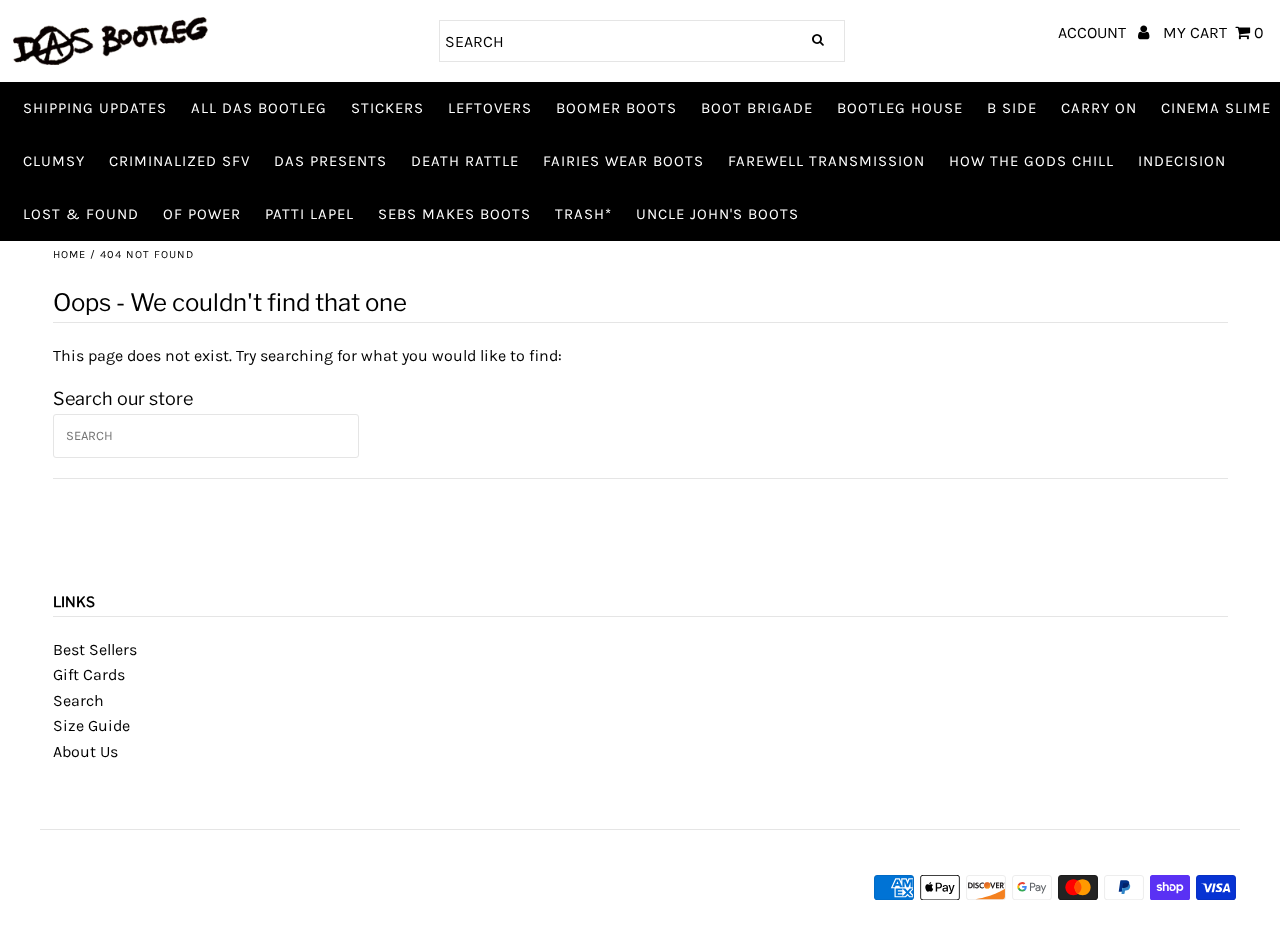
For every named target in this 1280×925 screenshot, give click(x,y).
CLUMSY (54, 161)
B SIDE (1012, 108)
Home (69, 254)
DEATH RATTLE (465, 161)
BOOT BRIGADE (757, 108)
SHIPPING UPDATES (95, 108)
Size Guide (91, 725)
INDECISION (1182, 161)
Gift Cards (89, 674)
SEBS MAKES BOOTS (454, 214)
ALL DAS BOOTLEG (259, 108)
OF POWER (202, 214)
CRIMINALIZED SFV (179, 161)
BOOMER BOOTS (616, 108)
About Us (85, 751)
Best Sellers (95, 649)
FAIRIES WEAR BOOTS (623, 161)
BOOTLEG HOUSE (900, 108)
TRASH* (583, 214)
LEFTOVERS (490, 108)
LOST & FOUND (81, 214)
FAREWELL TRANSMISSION (826, 161)
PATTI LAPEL (309, 214)
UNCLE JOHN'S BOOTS (717, 214)
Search (78, 700)
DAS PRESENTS (330, 161)
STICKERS (387, 108)
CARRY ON (1099, 108)
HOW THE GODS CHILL (1031, 161)
